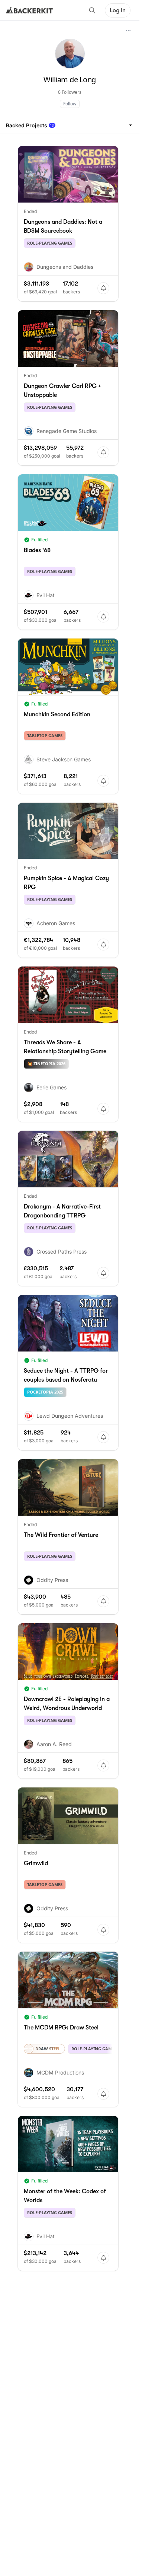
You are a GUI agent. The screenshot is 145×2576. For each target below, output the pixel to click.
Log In (118, 10)
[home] (29, 10)
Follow (70, 104)
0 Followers (70, 92)
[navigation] (70, 125)
